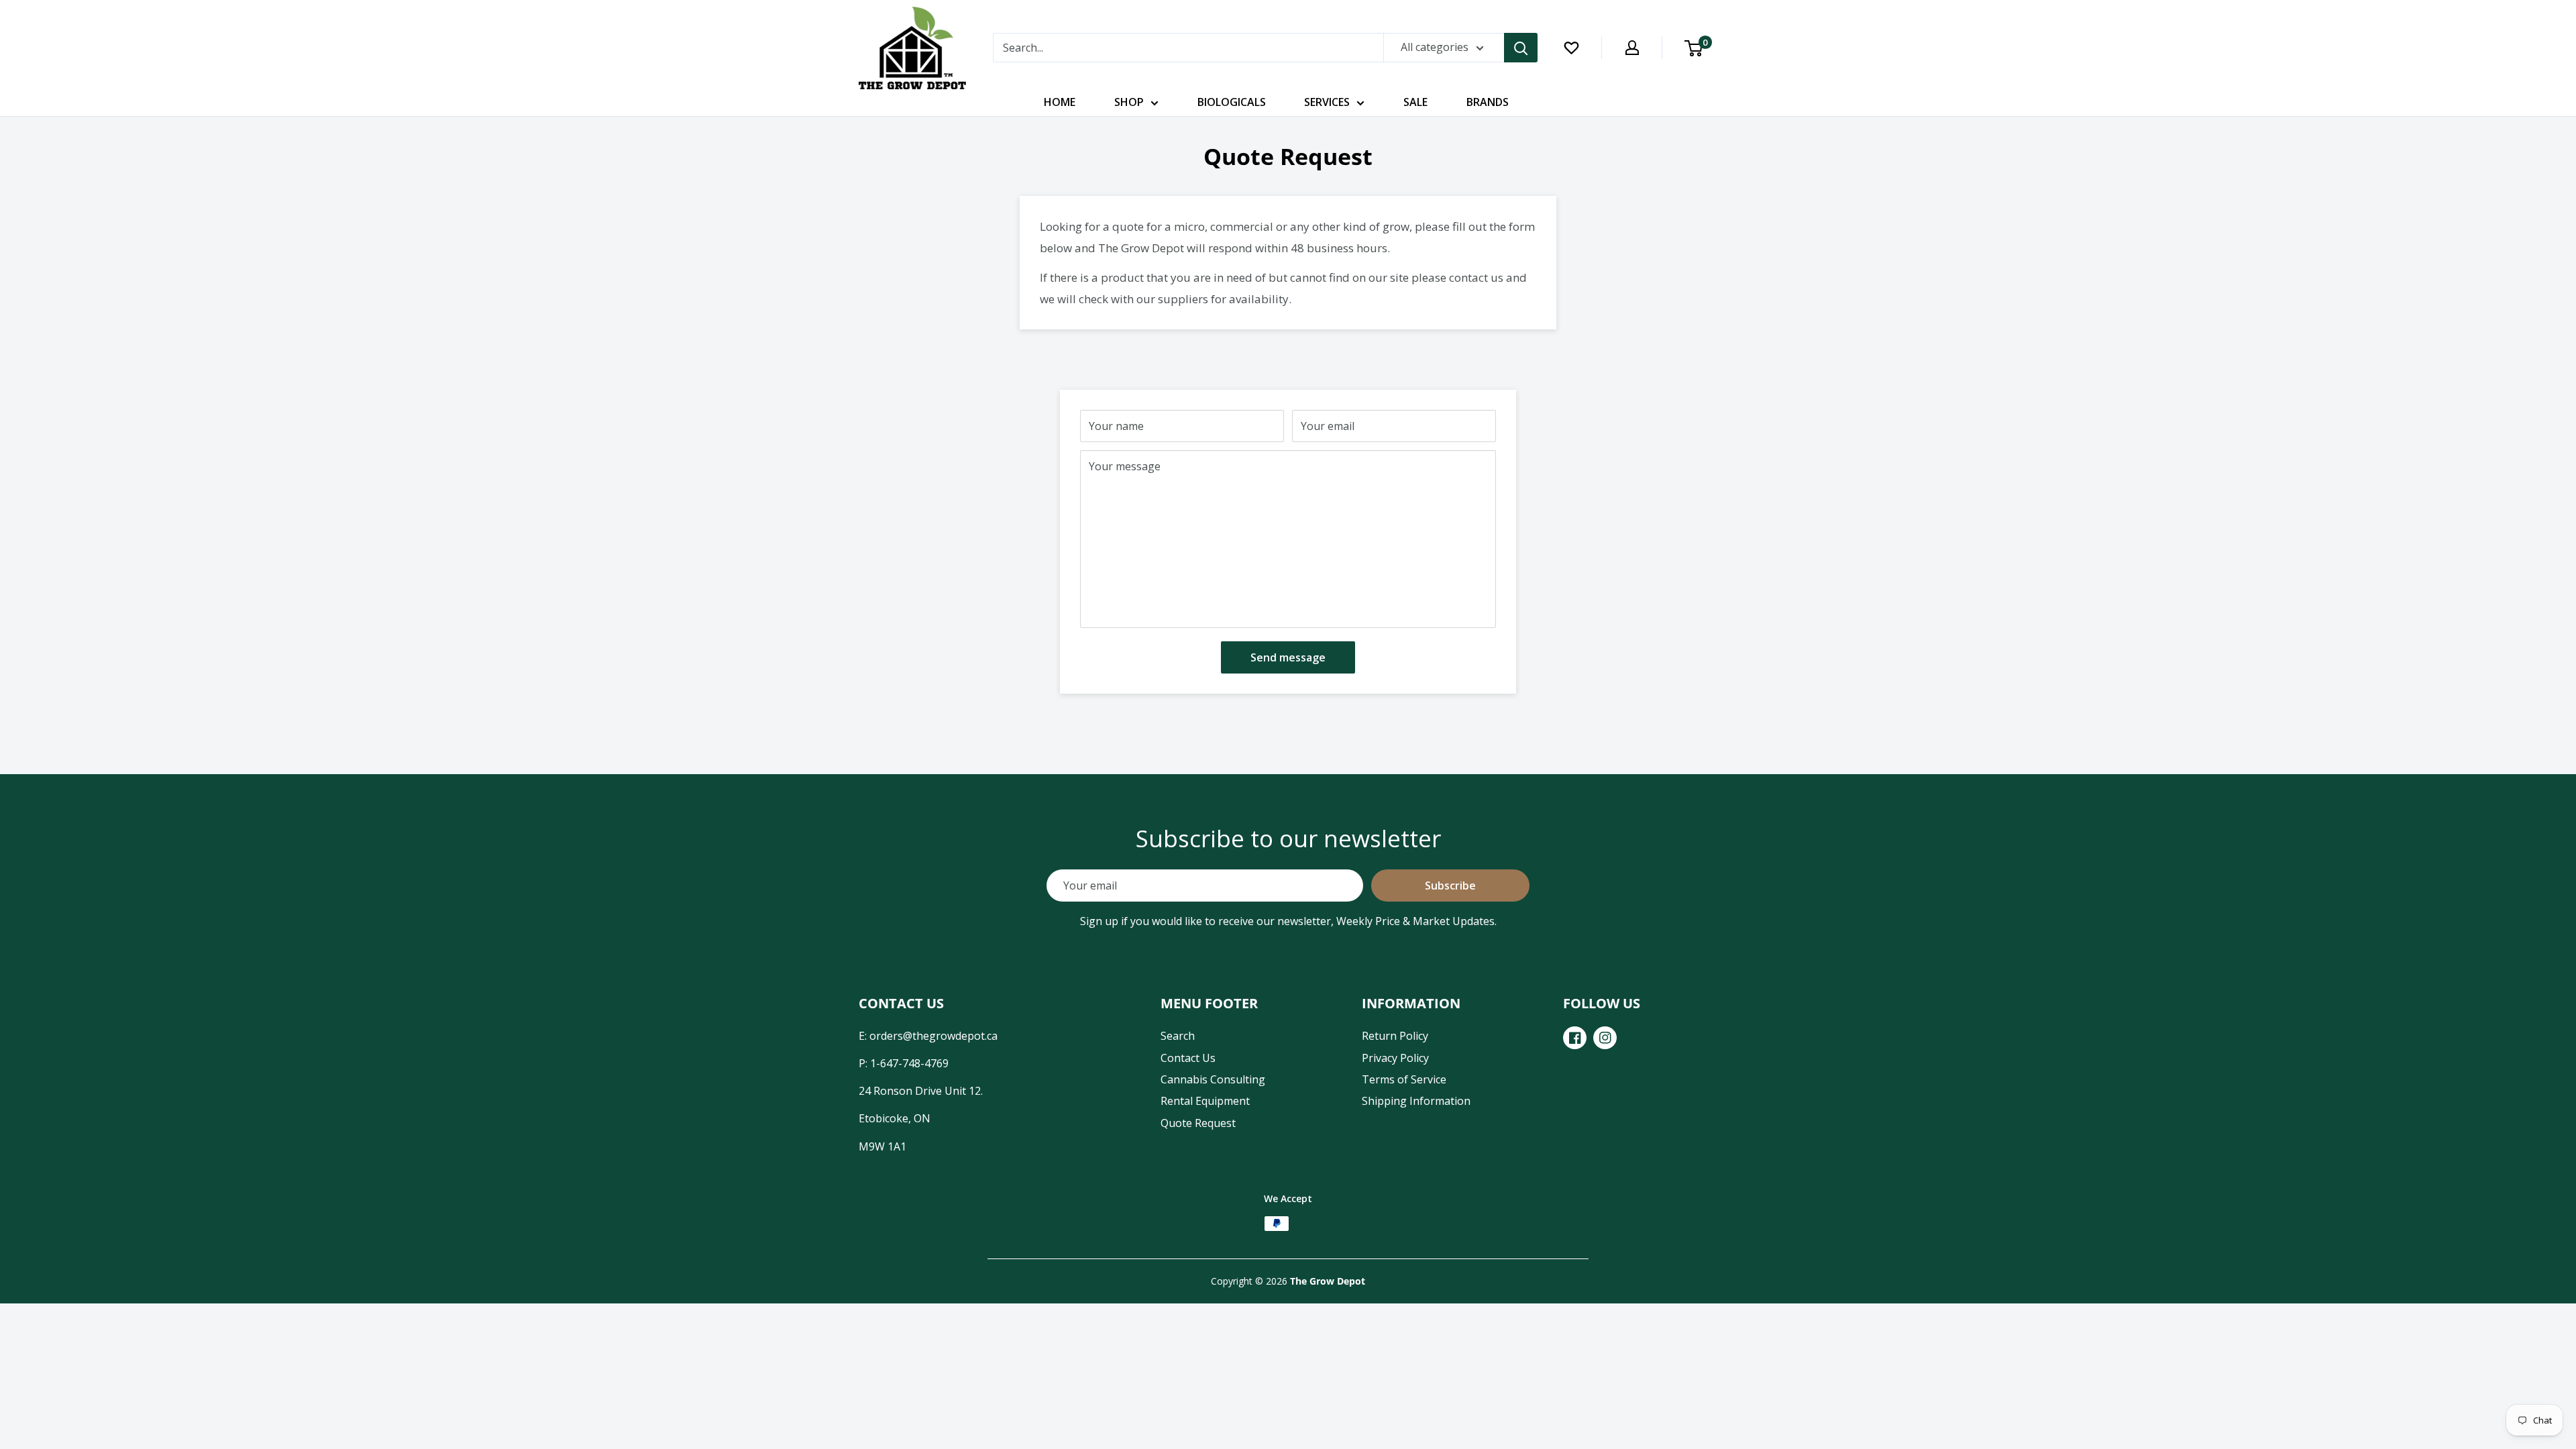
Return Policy (1395, 1036)
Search (1178, 1036)
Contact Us (1188, 1058)
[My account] (1632, 48)
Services (1327, 102)
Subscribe (1450, 885)
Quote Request (1198, 1123)
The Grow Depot (1328, 1281)
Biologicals (1232, 102)
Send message (1288, 657)
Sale (1415, 102)
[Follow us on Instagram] (1605, 1038)
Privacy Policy (1395, 1058)
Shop (1129, 102)
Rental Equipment (1205, 1101)
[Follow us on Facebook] (1575, 1038)
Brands (1488, 102)
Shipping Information (1416, 1101)
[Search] (1521, 48)
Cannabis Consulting (1213, 1079)
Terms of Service (1404, 1079)
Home (1060, 102)
